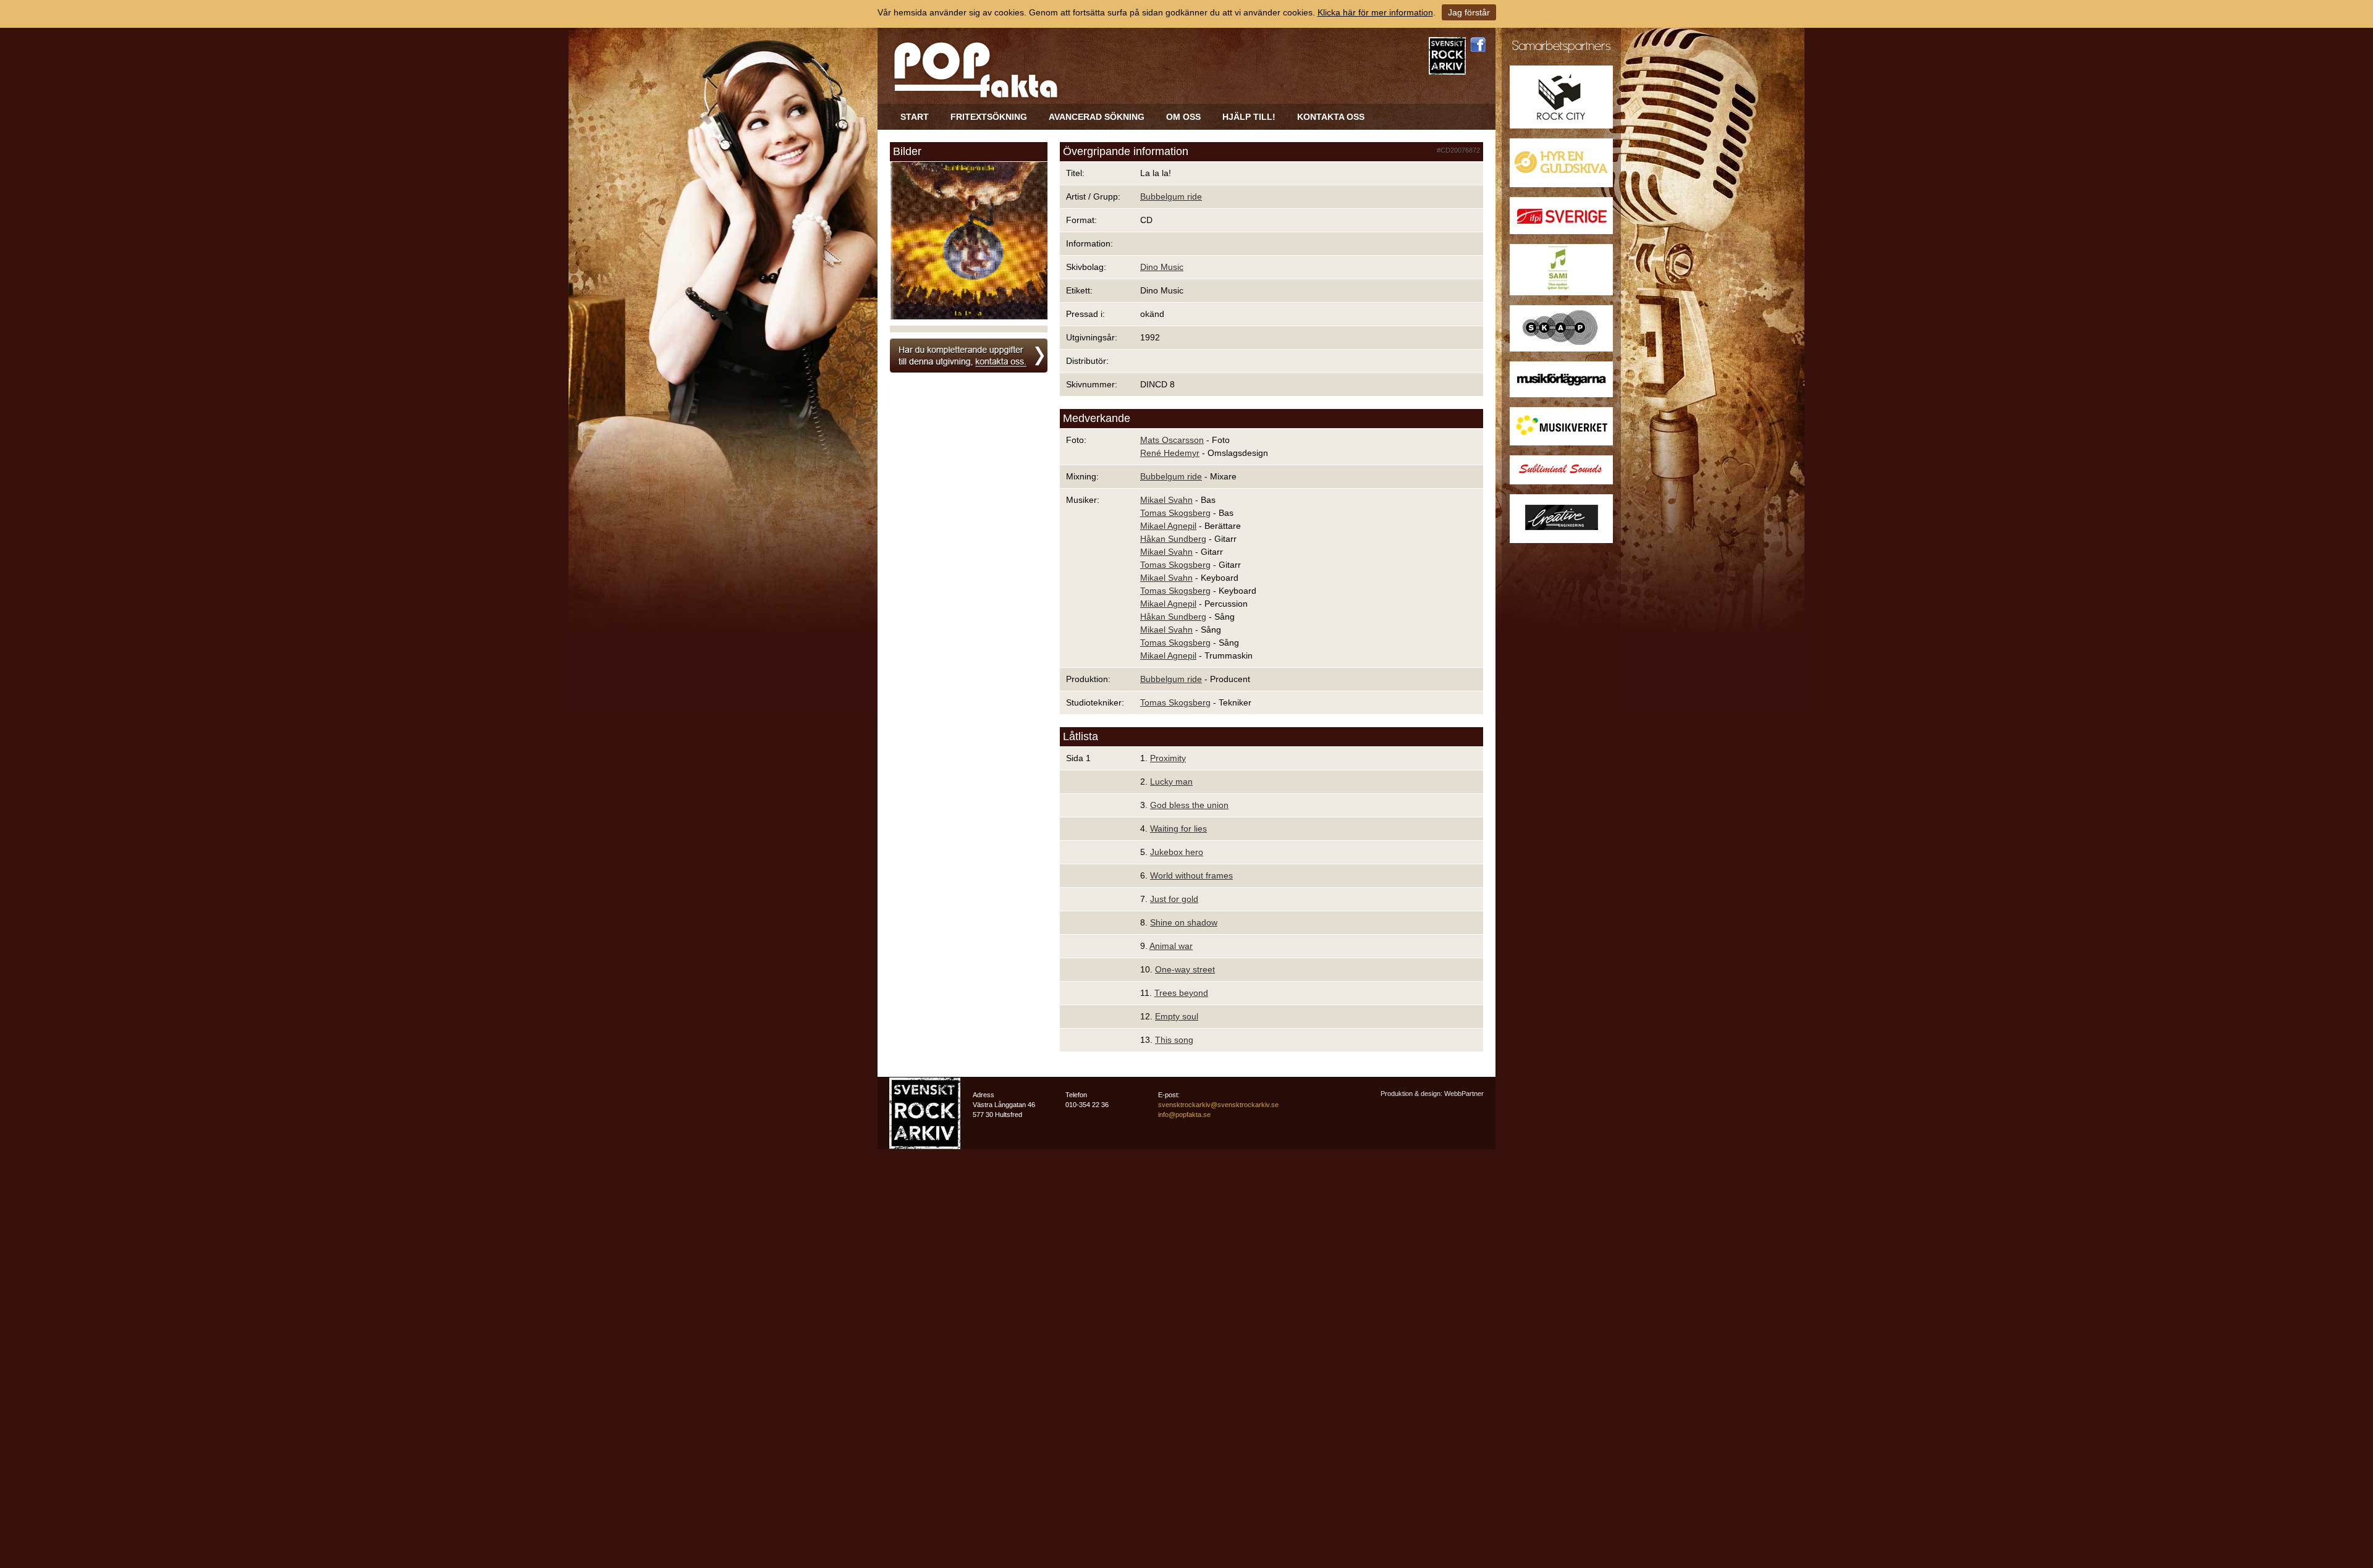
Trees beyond (1181, 993)
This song (1174, 1040)
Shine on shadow (1184, 922)
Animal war (1171, 946)
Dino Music (1162, 267)
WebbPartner (1464, 1094)
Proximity (1168, 758)
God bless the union (1189, 805)
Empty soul (1177, 1016)
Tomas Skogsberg (1175, 513)
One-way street (1185, 969)
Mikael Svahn (1166, 500)
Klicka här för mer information (1375, 12)
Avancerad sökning (1097, 117)
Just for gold (1174, 899)
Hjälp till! (1249, 117)
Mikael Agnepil (1168, 526)
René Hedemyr (1170, 453)
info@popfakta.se (1184, 1115)
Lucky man (1171, 782)
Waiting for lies (1178, 828)
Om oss (1183, 117)
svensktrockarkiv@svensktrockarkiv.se (1218, 1105)
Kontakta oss (1331, 117)
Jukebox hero (1177, 852)
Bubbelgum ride (1171, 196)
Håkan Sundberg (1173, 539)
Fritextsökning (989, 117)
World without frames (1191, 875)
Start (915, 117)
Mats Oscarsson (1172, 440)
